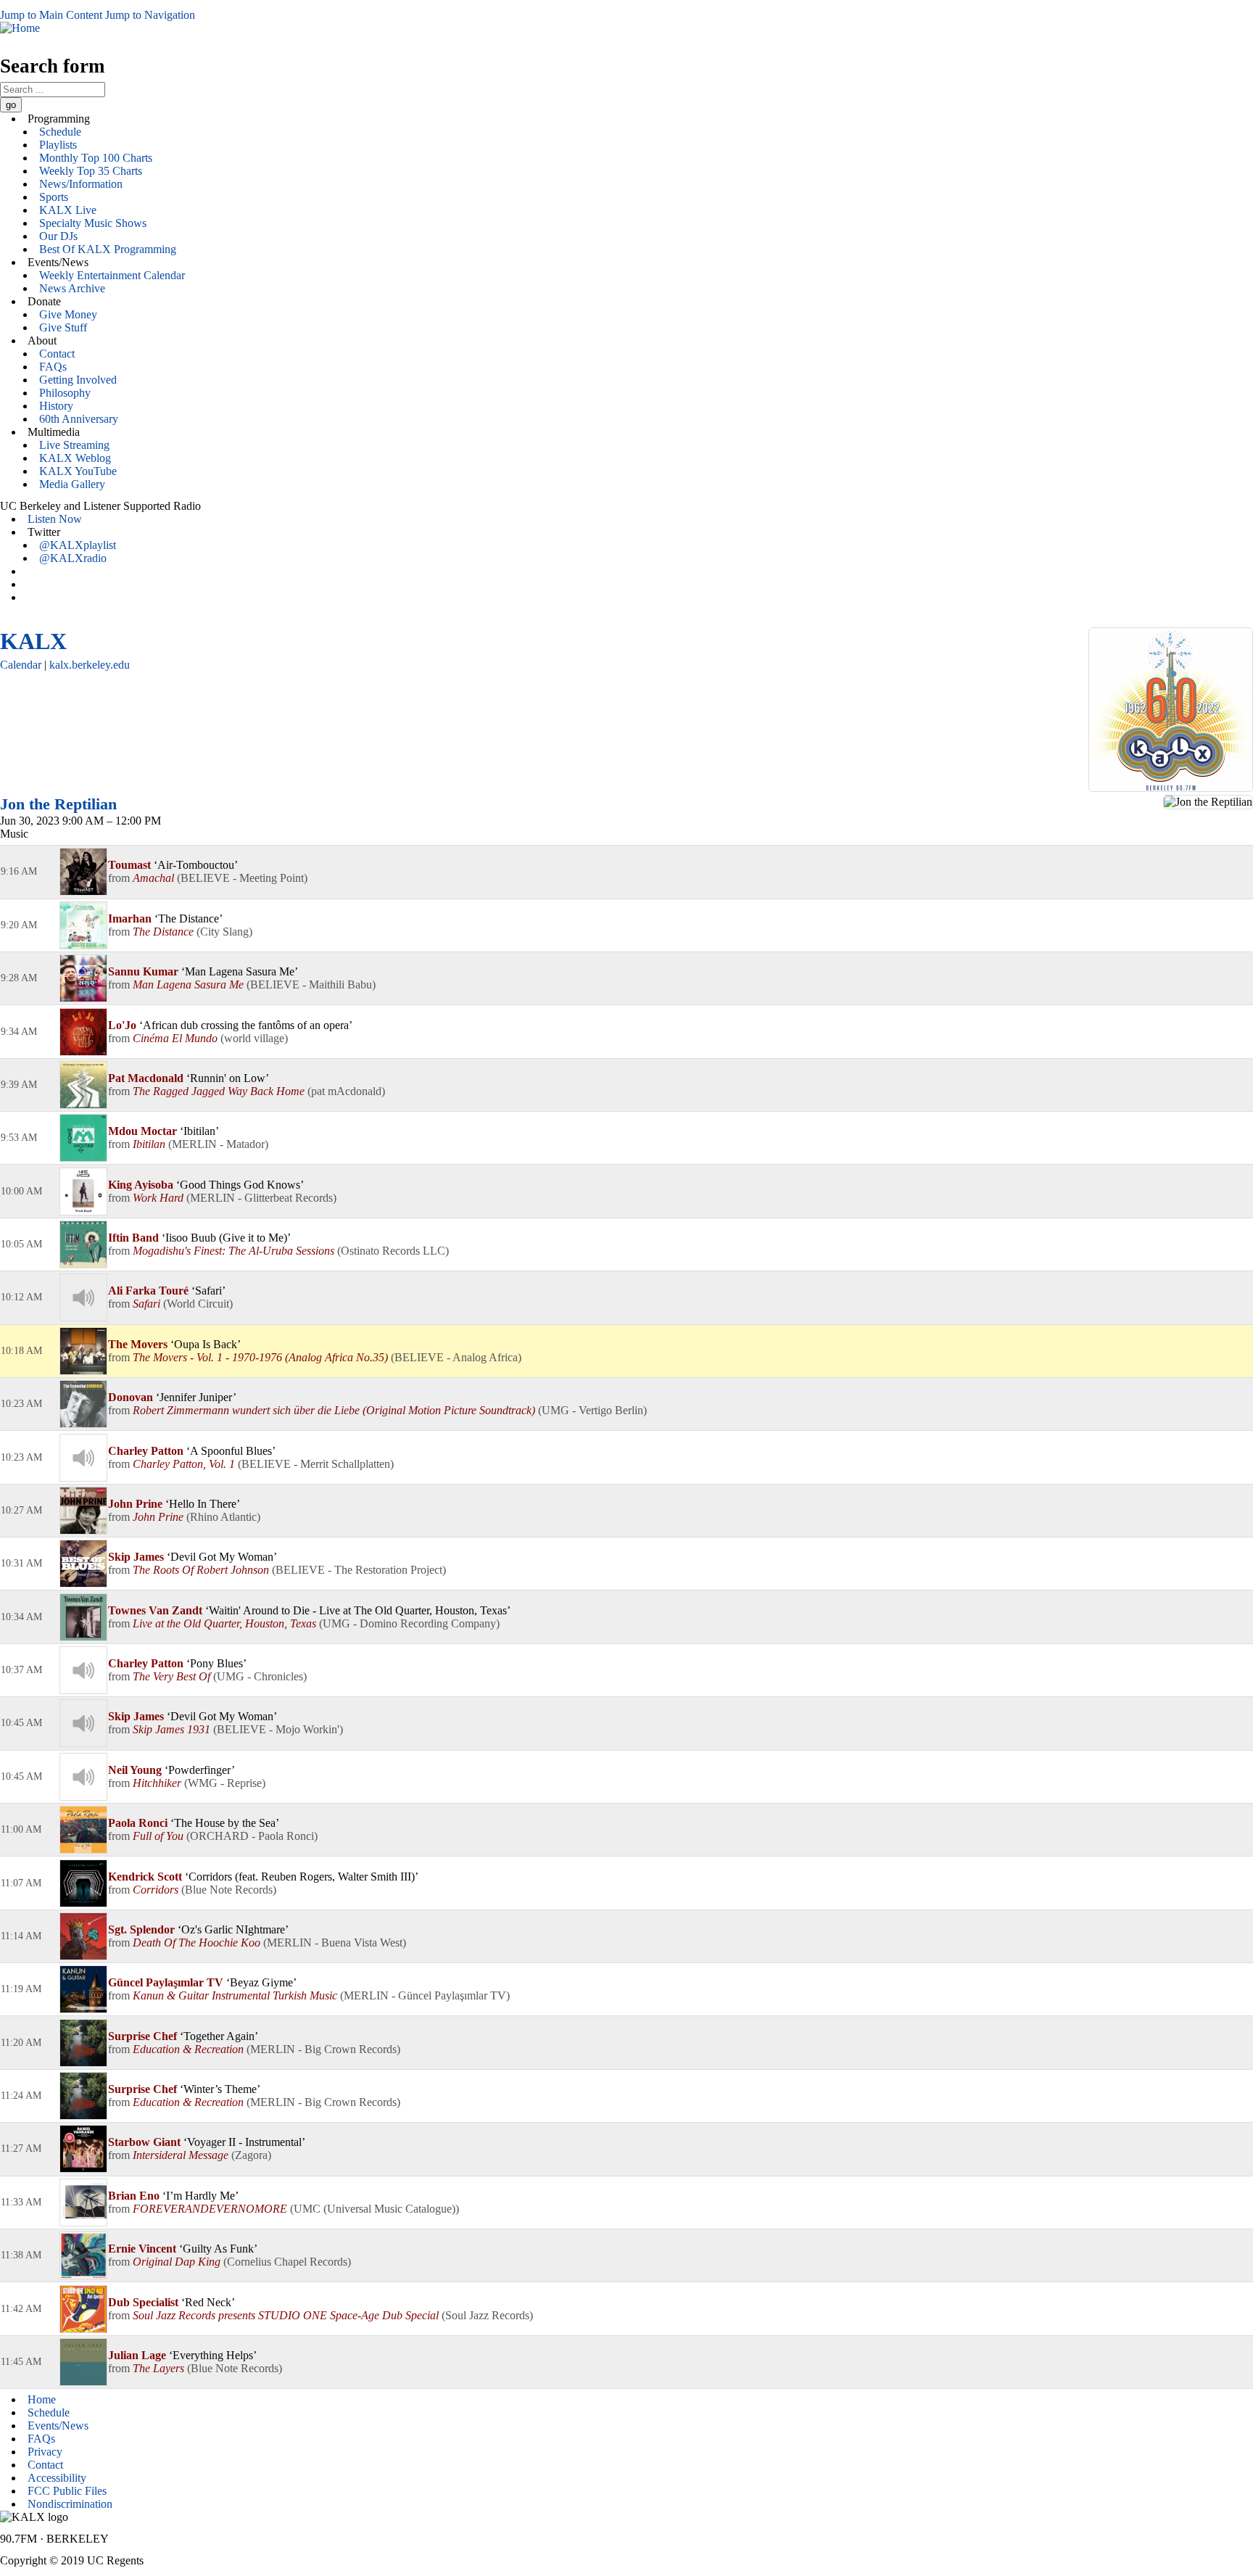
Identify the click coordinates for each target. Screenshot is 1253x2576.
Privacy (45, 2452)
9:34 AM (19, 1032)
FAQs (53, 367)
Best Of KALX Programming (108, 249)
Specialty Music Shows (93, 223)
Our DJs (58, 236)
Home (42, 2399)
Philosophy (65, 393)
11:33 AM (21, 2202)
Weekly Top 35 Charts (91, 171)
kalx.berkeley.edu (90, 665)
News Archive (72, 288)
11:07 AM (21, 1883)
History (56, 406)
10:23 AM (21, 1404)
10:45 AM (21, 1723)
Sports (54, 197)
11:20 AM (21, 2043)
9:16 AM (19, 871)
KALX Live (68, 210)
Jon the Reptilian (58, 804)
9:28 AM (19, 978)
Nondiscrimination (70, 2504)
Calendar (21, 665)
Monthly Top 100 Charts (96, 158)
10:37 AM (21, 1670)
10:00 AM (21, 1191)
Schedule (60, 132)
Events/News (58, 2426)
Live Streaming (74, 445)
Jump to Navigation (150, 15)
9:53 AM (19, 1138)
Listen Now (55, 519)
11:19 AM (21, 1989)
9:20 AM (19, 925)
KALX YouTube (78, 471)
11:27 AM (21, 2148)
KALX (33, 641)
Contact (57, 354)
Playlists (58, 145)
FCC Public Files (67, 2491)
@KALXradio (73, 558)
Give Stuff (63, 327)
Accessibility (57, 2478)
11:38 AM (21, 2255)
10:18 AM (21, 1351)
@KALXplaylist (78, 545)
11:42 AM (21, 2309)
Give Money (68, 314)
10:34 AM (21, 1617)
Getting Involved (78, 380)
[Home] (20, 28)
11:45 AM (21, 2362)
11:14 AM (21, 1936)
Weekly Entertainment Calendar (112, 275)
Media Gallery (72, 484)
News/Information (81, 184)
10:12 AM (21, 1297)
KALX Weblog (75, 458)
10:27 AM (21, 1510)
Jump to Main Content (51, 15)
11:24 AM (21, 2096)
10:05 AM (21, 1244)
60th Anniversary (79, 419)
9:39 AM (19, 1085)
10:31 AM (21, 1563)
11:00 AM (21, 1829)
